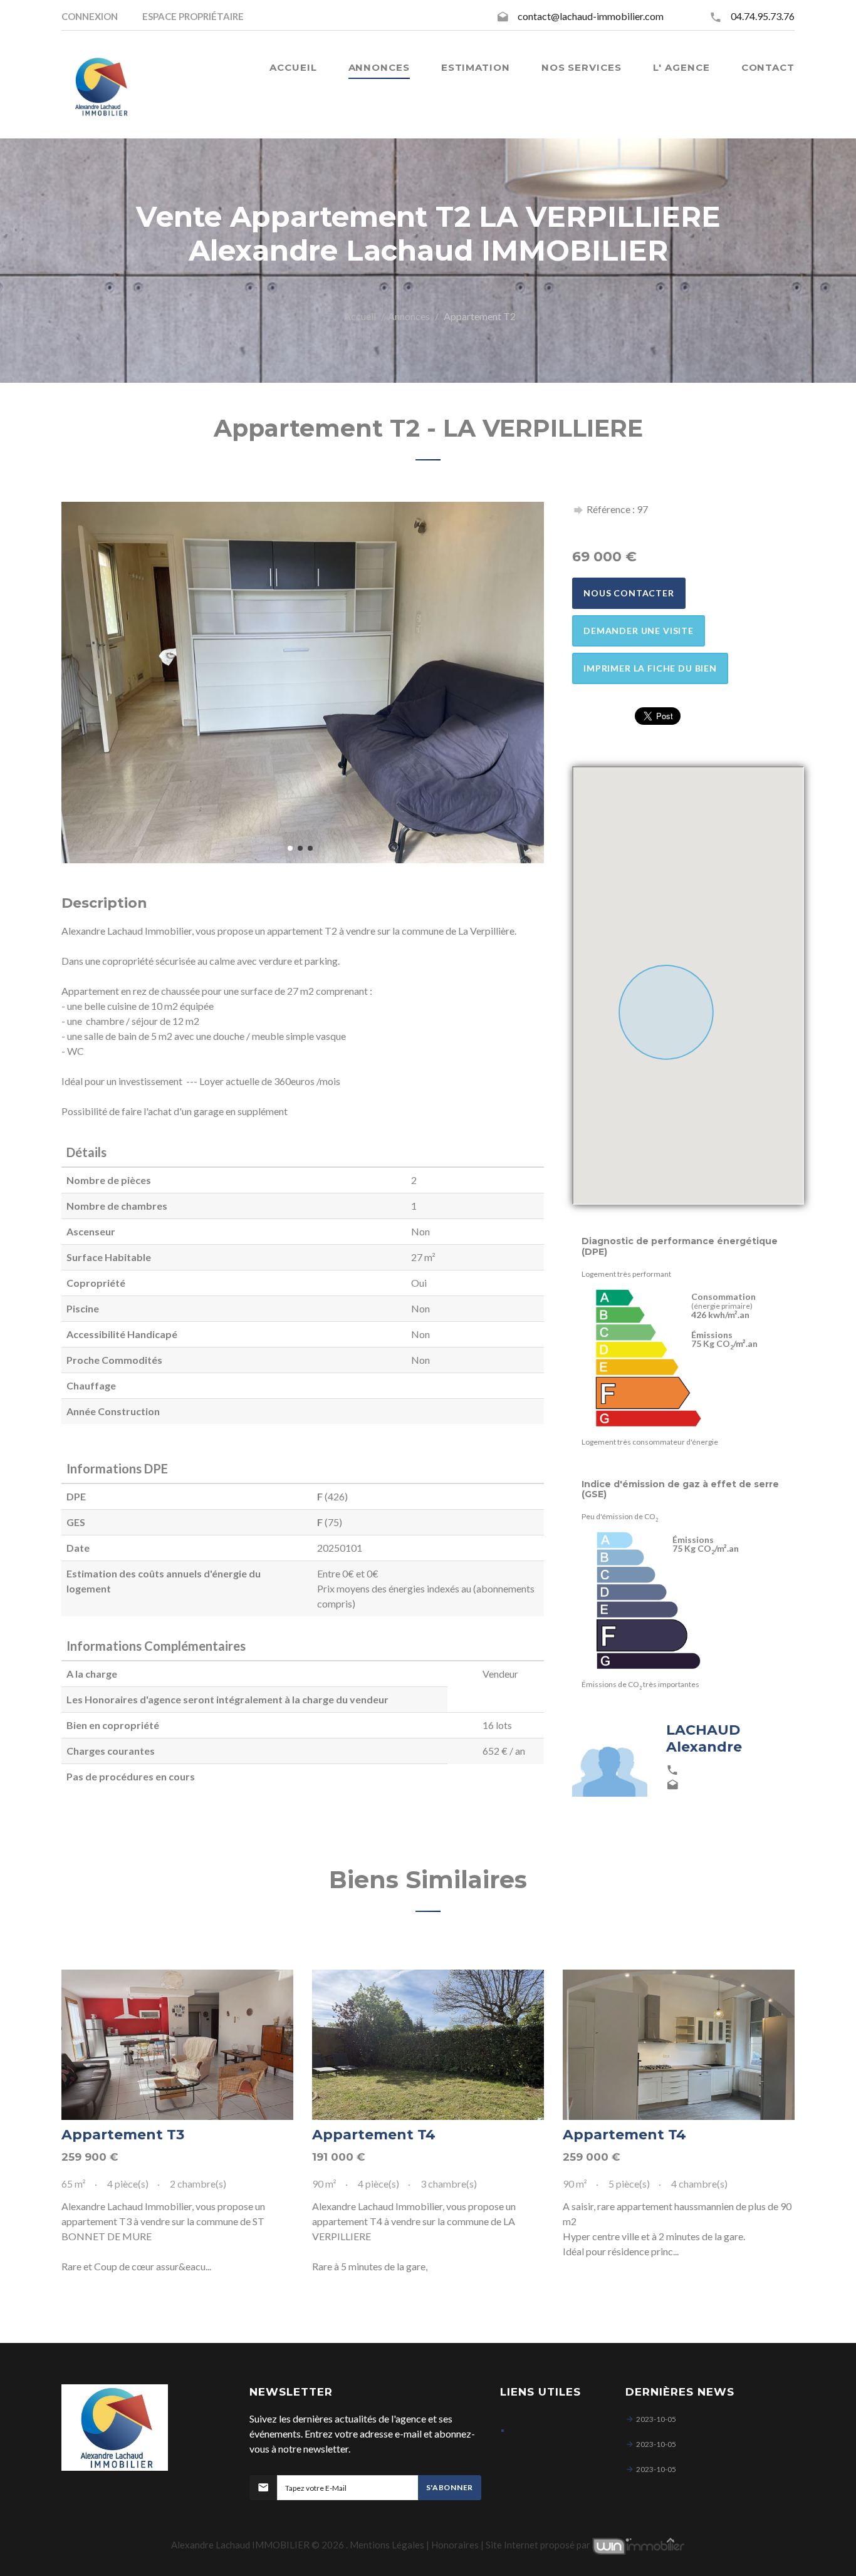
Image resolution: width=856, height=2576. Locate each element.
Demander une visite (639, 631)
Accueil (360, 316)
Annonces (409, 316)
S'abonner (450, 2487)
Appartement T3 (123, 2135)
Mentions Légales (387, 2545)
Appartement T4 (374, 2135)
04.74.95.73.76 (763, 16)
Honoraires (455, 2545)
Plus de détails (177, 2045)
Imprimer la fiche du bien (650, 668)
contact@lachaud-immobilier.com (591, 16)
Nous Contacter (629, 593)
